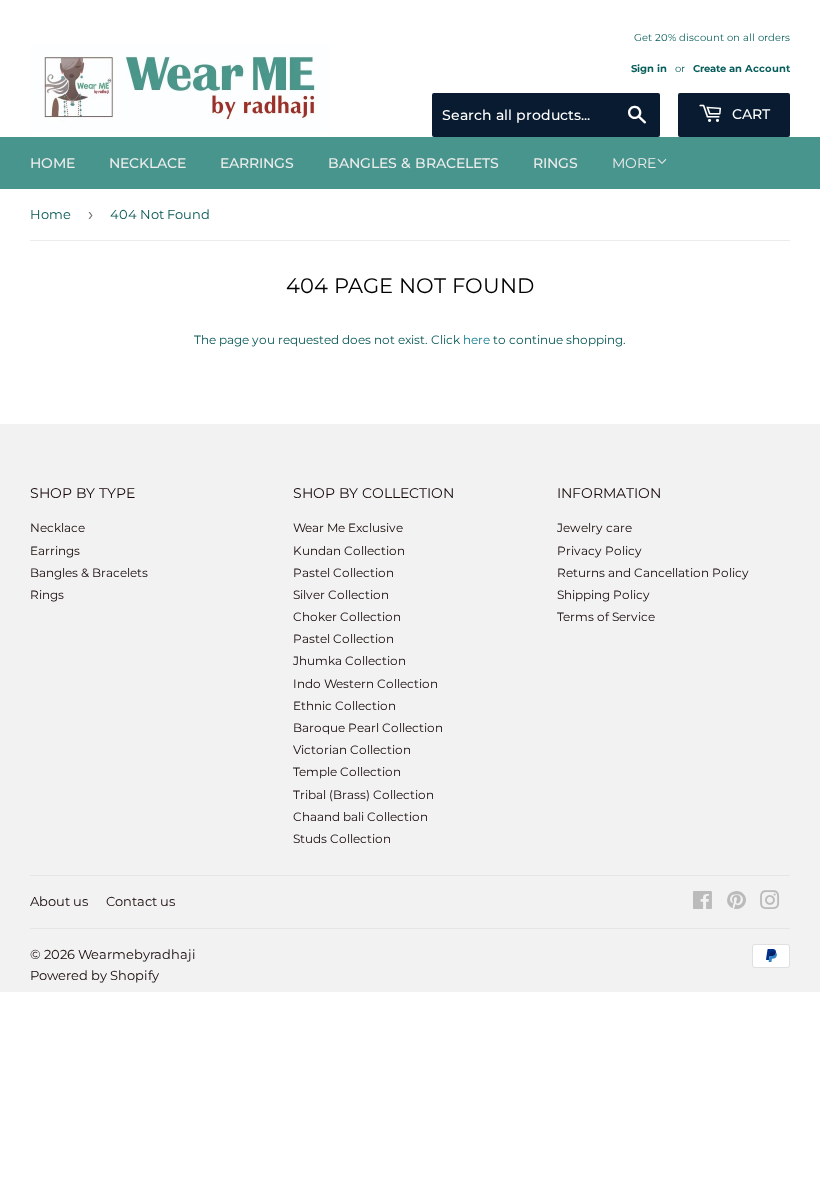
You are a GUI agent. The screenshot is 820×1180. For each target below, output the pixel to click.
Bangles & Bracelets (413, 163)
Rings (555, 163)
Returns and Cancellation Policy (653, 572)
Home (52, 163)
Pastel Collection (343, 572)
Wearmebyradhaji (137, 954)
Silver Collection (341, 594)
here (476, 339)
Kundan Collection (349, 550)
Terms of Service (606, 616)
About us (59, 901)
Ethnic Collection (344, 705)
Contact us (140, 901)
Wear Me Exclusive (348, 527)
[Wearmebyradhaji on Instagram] (770, 903)
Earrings (257, 163)
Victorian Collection (352, 749)
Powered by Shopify (94, 975)
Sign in (649, 68)
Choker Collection (347, 616)
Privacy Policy (599, 550)
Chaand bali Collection (360, 816)
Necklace (147, 163)
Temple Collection (347, 771)
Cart (749, 114)
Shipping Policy (603, 594)
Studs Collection (342, 838)
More (634, 163)
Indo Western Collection (365, 683)
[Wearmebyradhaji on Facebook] (702, 903)
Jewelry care (594, 527)
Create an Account (741, 68)
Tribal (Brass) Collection (363, 794)
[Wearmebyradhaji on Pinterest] (736, 903)
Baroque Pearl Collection (368, 727)
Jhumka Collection (349, 660)
